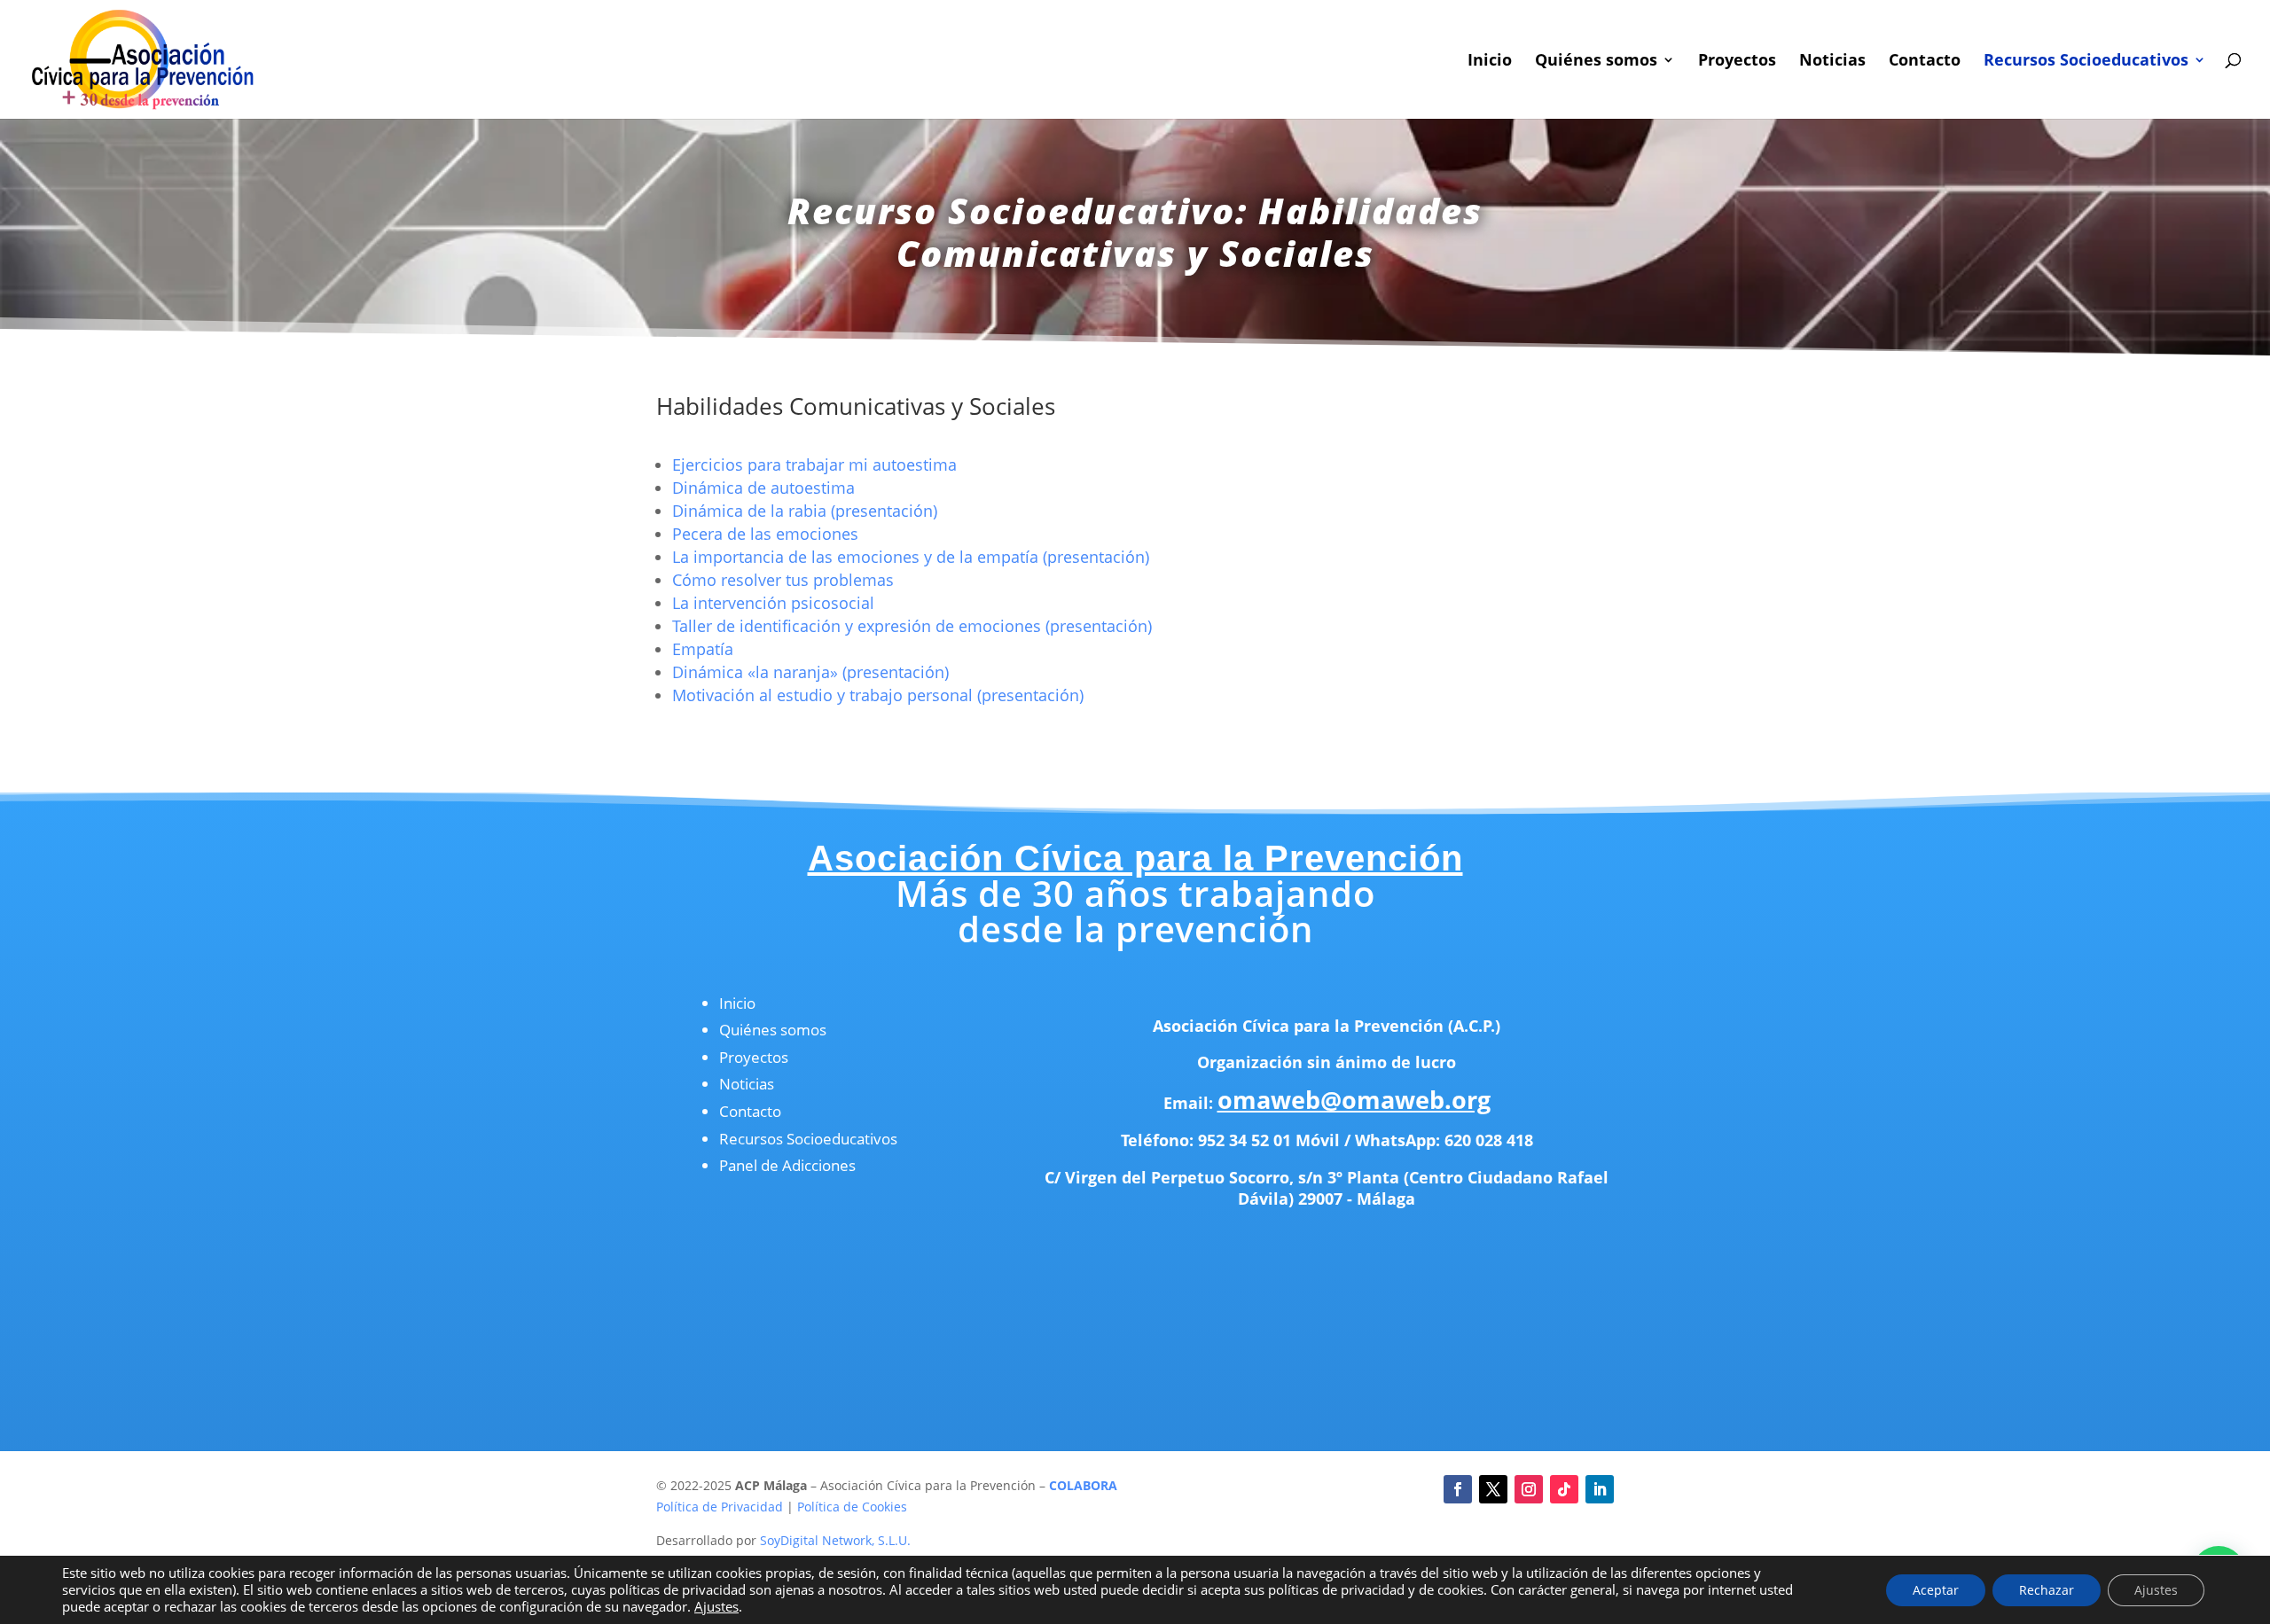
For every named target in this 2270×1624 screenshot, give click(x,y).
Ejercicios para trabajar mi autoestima (814, 465)
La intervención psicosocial (773, 603)
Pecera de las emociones (765, 534)
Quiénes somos (1596, 62)
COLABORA (1083, 1485)
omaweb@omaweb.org (1354, 1100)
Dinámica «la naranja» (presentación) (810, 672)
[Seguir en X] (1493, 1489)
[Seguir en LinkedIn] (1600, 1489)
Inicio (1490, 62)
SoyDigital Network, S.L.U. (835, 1540)
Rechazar (2047, 1590)
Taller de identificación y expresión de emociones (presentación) (912, 626)
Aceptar (1936, 1590)
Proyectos (1737, 62)
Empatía (703, 649)
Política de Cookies (852, 1507)
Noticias (1832, 62)
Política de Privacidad (720, 1507)
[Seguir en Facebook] (1458, 1489)
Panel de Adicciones (787, 1165)
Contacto (1925, 62)
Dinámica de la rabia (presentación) (805, 511)
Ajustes (716, 1606)
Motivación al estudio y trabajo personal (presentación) (878, 695)
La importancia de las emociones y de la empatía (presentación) (911, 557)
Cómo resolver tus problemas (783, 580)
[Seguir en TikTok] (1564, 1489)
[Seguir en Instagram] (1529, 1489)
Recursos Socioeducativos (2086, 62)
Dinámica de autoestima (763, 488)
